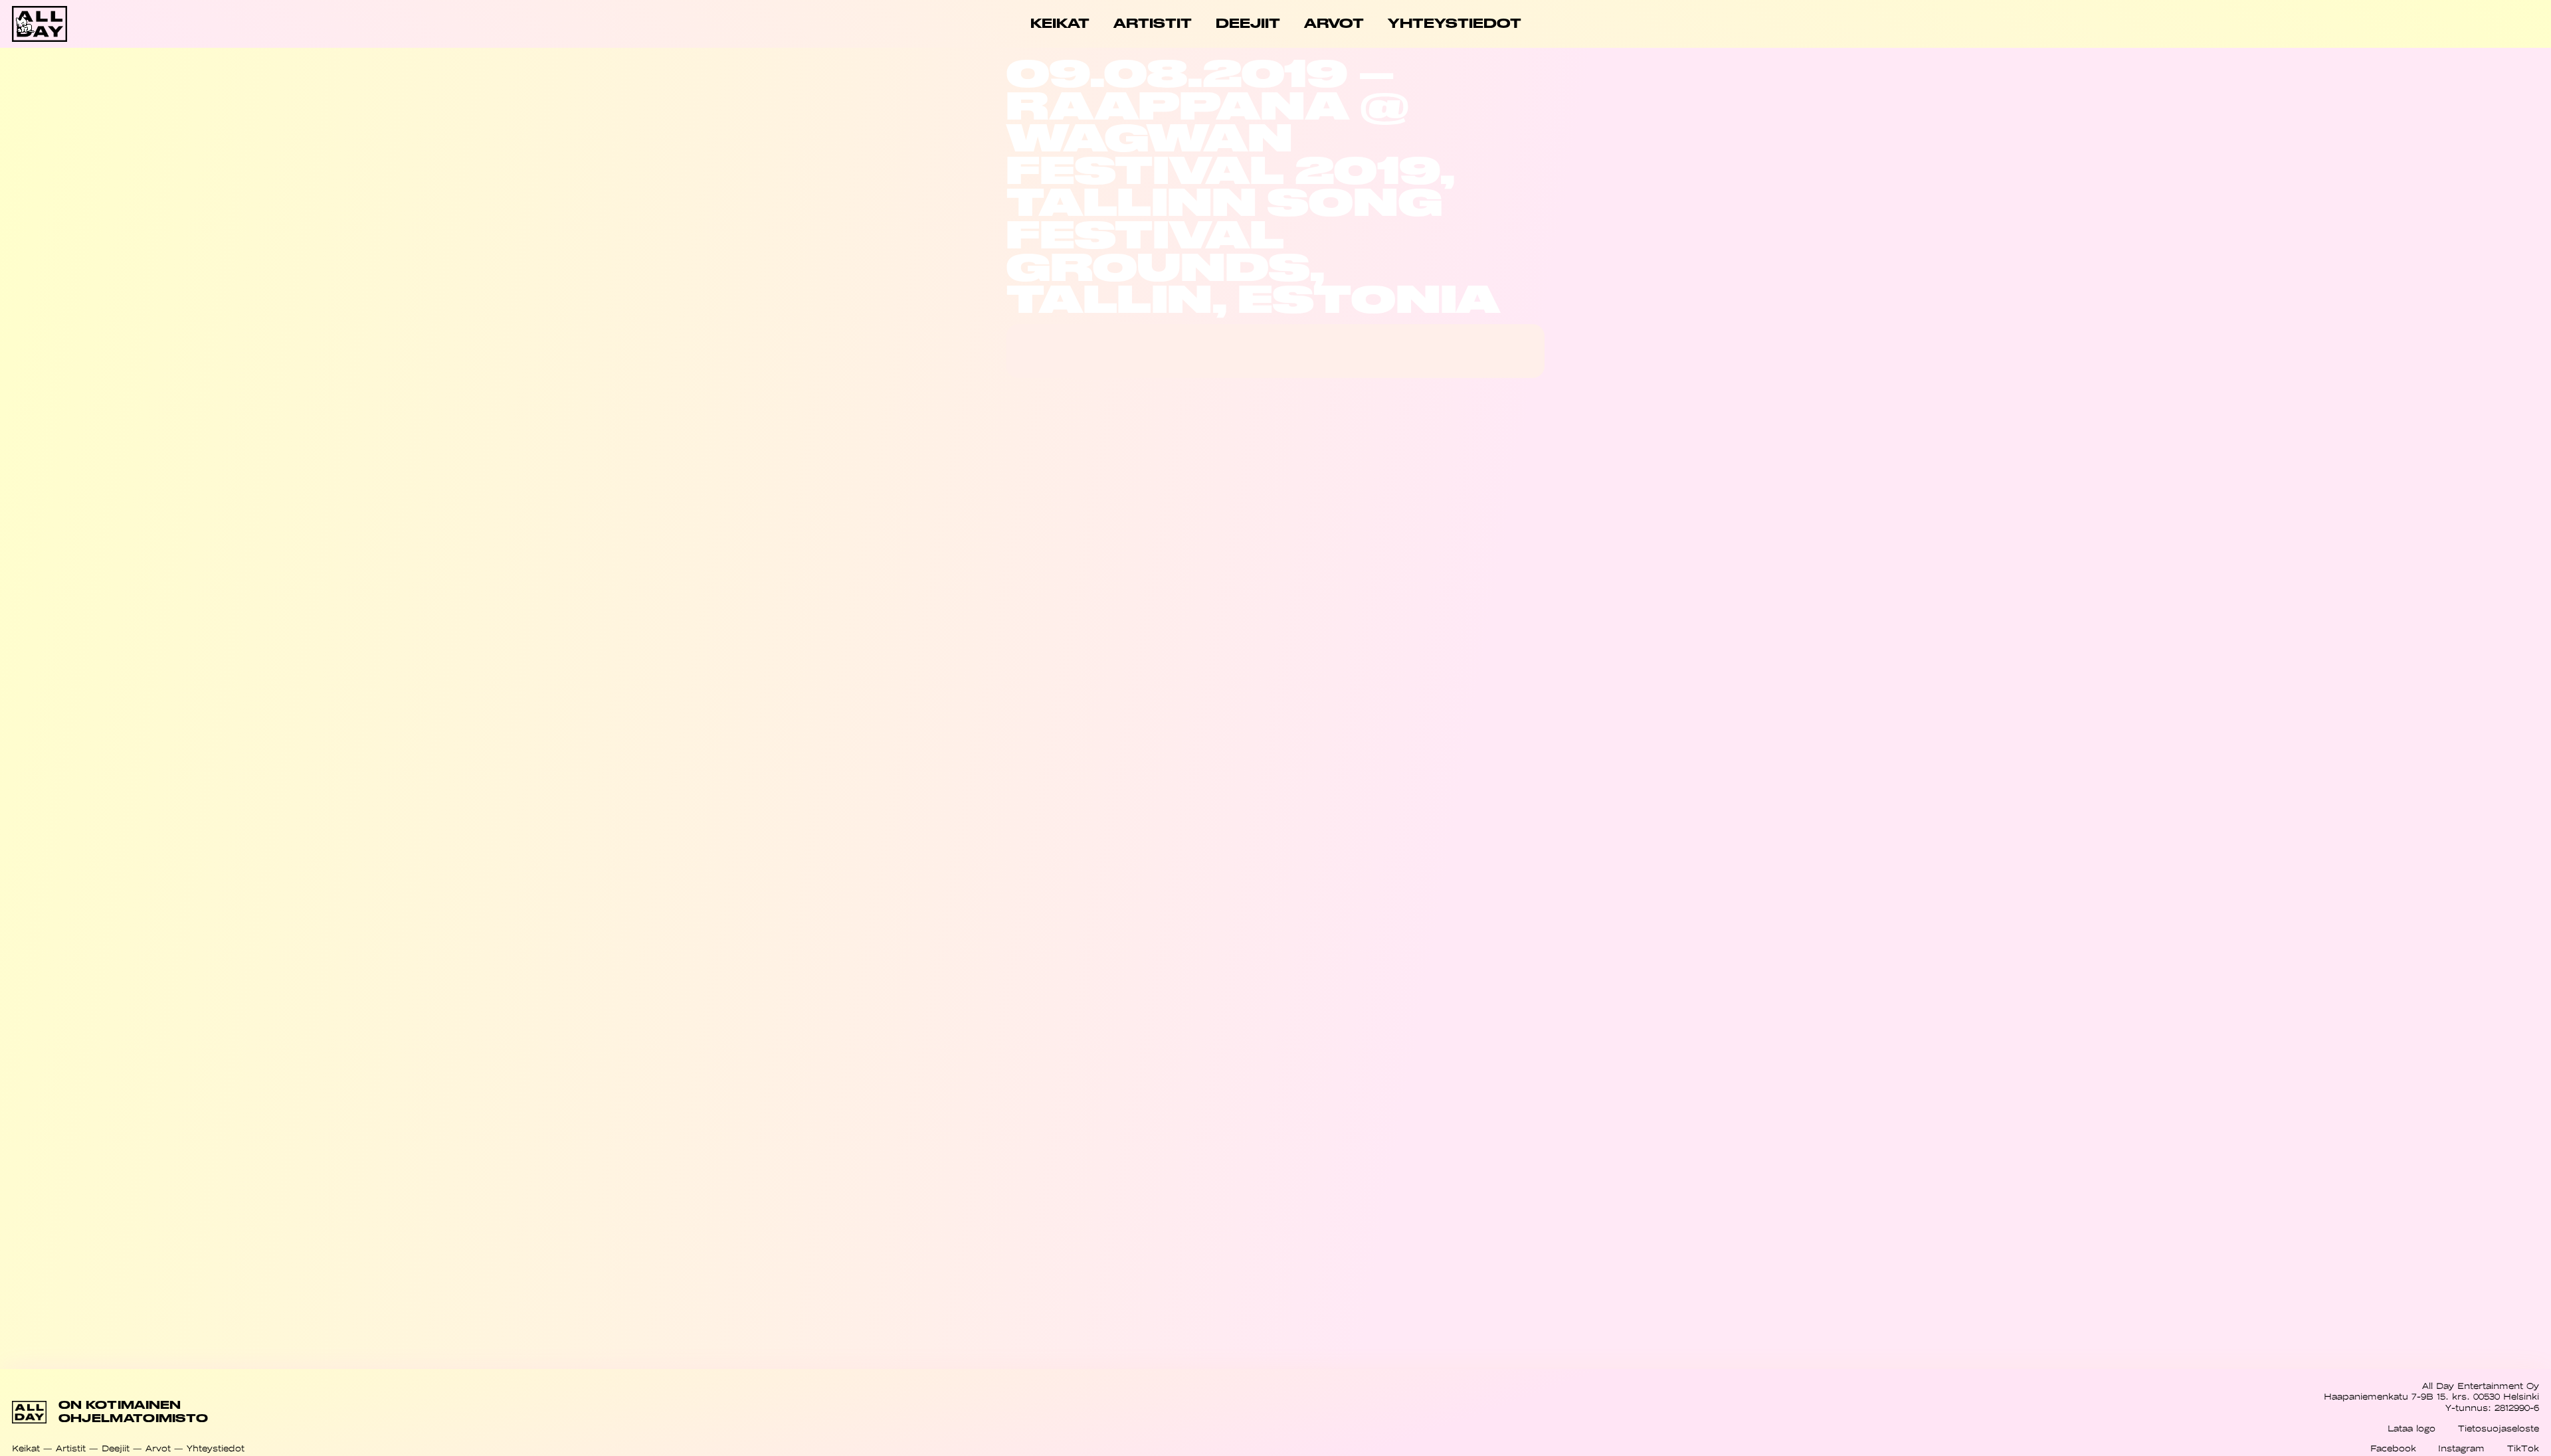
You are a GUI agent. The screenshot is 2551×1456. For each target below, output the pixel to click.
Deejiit (116, 1448)
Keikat (26, 1448)
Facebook (2393, 1448)
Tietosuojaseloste (2499, 1428)
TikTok (2523, 1448)
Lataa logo (2411, 1428)
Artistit (71, 1448)
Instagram (2461, 1448)
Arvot (158, 1448)
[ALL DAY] (138, 24)
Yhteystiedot (216, 1448)
